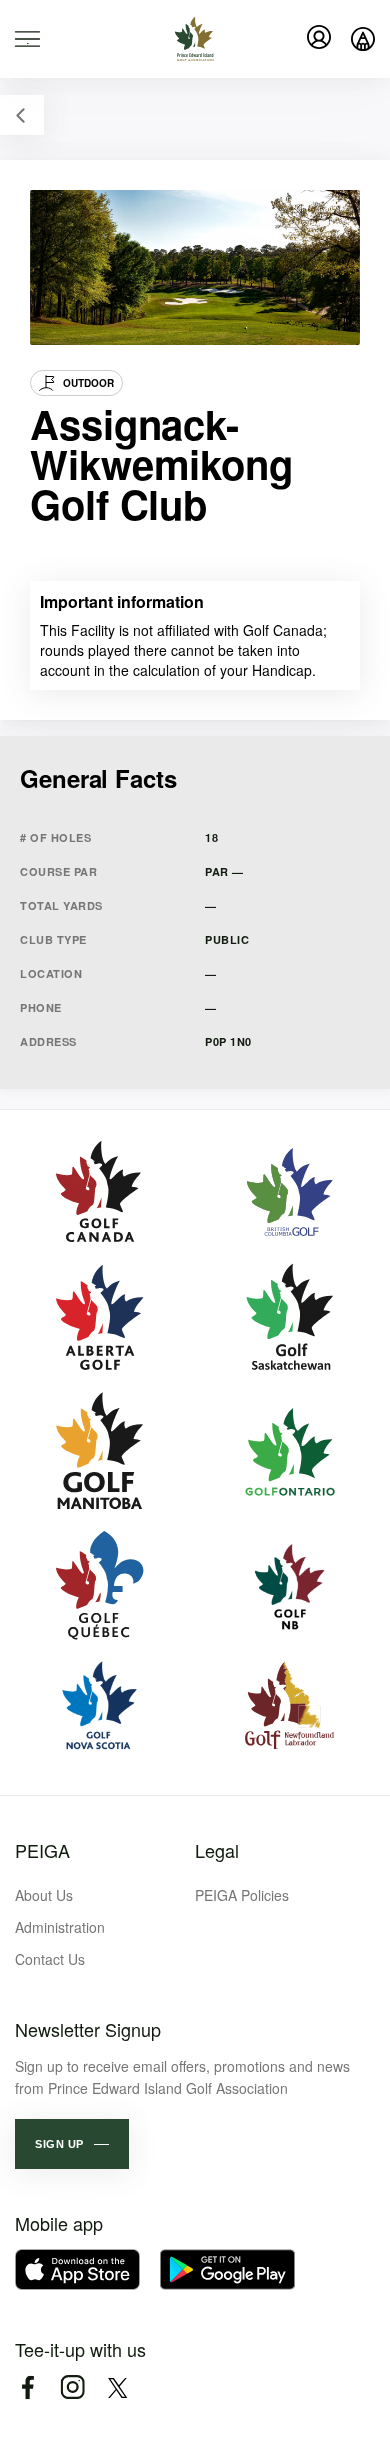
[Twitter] (117, 2387)
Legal (217, 1850)
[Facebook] (27, 2387)
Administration (60, 1927)
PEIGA (42, 1850)
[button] (72, 2144)
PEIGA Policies (242, 1895)
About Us (44, 1895)
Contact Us (50, 1959)
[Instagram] (72, 2387)
